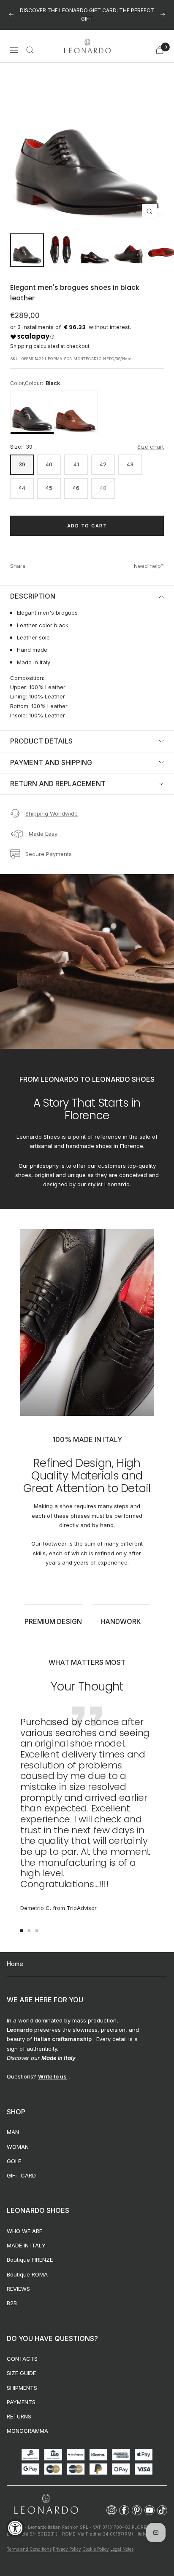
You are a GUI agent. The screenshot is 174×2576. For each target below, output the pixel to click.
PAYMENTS (21, 2394)
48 (103, 479)
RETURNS (19, 2408)
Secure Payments (49, 845)
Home (15, 1955)
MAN (13, 2124)
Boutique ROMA (27, 2266)
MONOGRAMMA (27, 2422)
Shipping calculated (35, 338)
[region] (87, 404)
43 (130, 456)
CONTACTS (22, 2350)
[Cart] (160, 41)
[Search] (30, 41)
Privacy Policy (67, 2541)
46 (76, 479)
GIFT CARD (21, 2167)
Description (33, 588)
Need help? (149, 557)
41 (76, 456)
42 (103, 456)
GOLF (14, 2153)
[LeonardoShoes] (46, 2496)
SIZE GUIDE (21, 2365)
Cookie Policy (96, 2541)
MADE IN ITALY (26, 2237)
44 (22, 479)
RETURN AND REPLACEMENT (58, 775)
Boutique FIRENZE (30, 2251)
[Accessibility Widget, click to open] (15, 2528)
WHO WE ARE (24, 2223)
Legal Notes (122, 2541)
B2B (12, 2295)
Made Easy (43, 825)
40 (49, 456)
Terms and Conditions (29, 2541)
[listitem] (32, 404)
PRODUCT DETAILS (41, 733)
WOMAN (18, 2138)
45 (49, 479)
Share (18, 557)
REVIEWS (18, 2280)
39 (22, 456)
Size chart (151, 438)
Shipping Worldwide (52, 805)
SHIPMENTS (22, 2379)
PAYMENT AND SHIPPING (51, 754)
